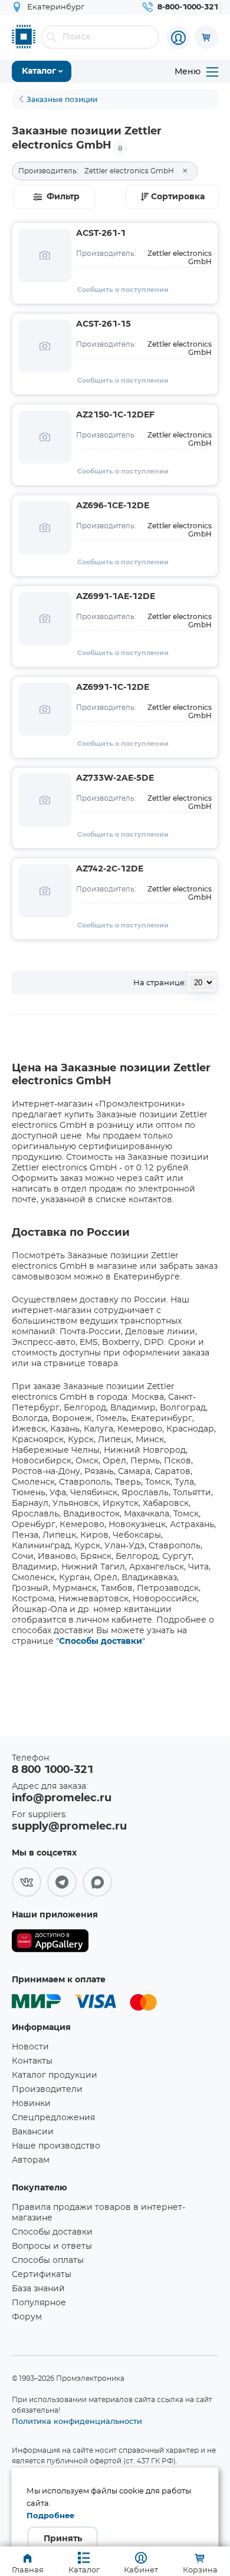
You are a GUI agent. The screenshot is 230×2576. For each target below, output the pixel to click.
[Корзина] (206, 37)
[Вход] (178, 38)
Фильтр (63, 197)
